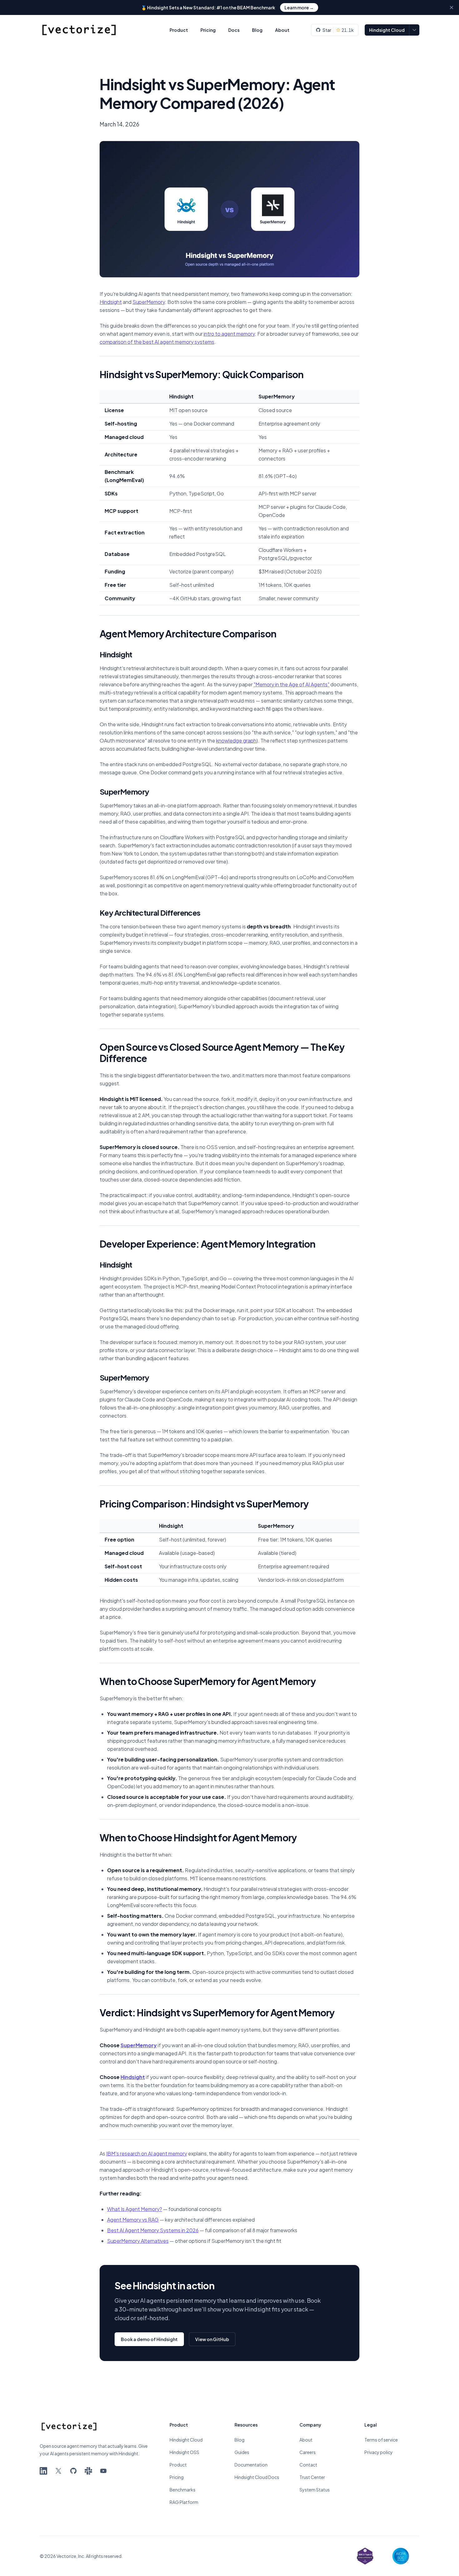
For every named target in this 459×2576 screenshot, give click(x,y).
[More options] (414, 30)
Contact (308, 2465)
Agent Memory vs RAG (133, 2220)
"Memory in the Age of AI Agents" (291, 684)
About (282, 30)
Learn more (299, 7)
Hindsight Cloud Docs (257, 2477)
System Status (315, 2490)
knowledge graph (236, 740)
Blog (257, 30)
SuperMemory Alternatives (138, 2241)
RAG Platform (184, 2502)
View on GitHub (212, 2339)
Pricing (208, 30)
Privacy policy (379, 2452)
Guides (242, 2452)
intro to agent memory (229, 334)
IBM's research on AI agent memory (147, 2153)
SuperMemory (149, 302)
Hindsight (111, 302)
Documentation (251, 2465)
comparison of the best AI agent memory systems (157, 342)
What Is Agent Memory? (135, 2209)
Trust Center (312, 2477)
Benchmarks (183, 2490)
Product (179, 30)
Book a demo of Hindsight (149, 2339)
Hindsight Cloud (387, 30)
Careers (308, 2452)
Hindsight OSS (184, 2452)
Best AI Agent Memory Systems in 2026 (153, 2230)
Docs (234, 30)
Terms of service (381, 2440)
